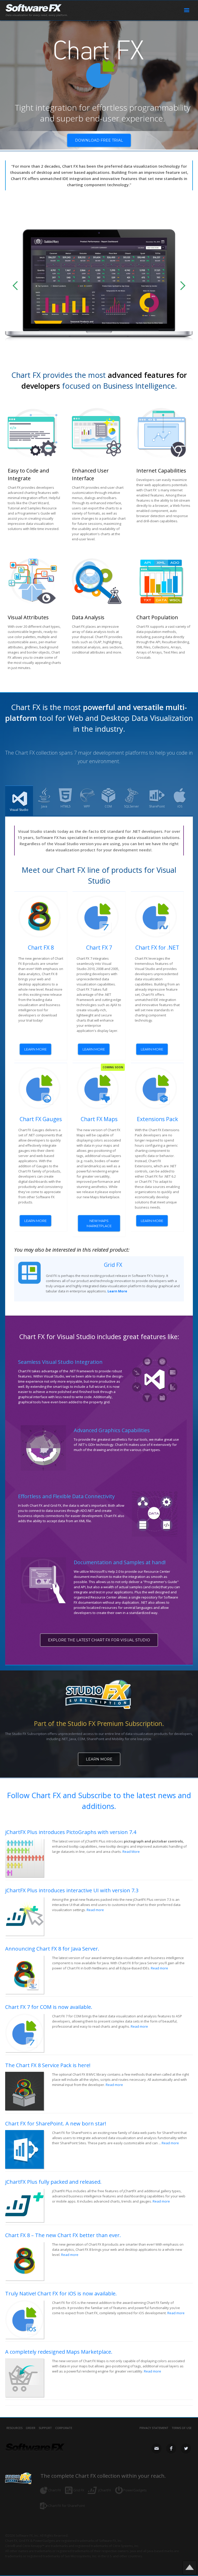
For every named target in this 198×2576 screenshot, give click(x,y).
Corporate (64, 2428)
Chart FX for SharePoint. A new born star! (56, 2123)
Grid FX (113, 1265)
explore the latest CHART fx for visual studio (99, 1640)
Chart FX (55, 2490)
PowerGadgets (135, 2490)
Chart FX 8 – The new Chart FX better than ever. (63, 2235)
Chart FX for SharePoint (67, 2506)
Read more (95, 1910)
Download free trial (99, 140)
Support (45, 2428)
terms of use (182, 2428)
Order (31, 2428)
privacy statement (154, 2428)
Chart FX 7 (99, 948)
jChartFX (105, 2490)
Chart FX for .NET (157, 948)
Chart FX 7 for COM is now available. (49, 2007)
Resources (14, 2428)
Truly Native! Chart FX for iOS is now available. (61, 2293)
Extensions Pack (157, 1119)
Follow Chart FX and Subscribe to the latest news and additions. (99, 1801)
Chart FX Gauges (41, 1119)
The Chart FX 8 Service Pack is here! (48, 2065)
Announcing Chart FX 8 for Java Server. (52, 1949)
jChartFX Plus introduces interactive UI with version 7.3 (72, 1890)
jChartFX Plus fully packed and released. (53, 2182)
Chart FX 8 (41, 948)
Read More (131, 1852)
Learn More (99, 1759)
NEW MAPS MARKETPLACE (99, 1223)
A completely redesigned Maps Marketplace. (59, 2352)
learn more (35, 1049)
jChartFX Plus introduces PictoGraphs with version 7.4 (71, 1832)
